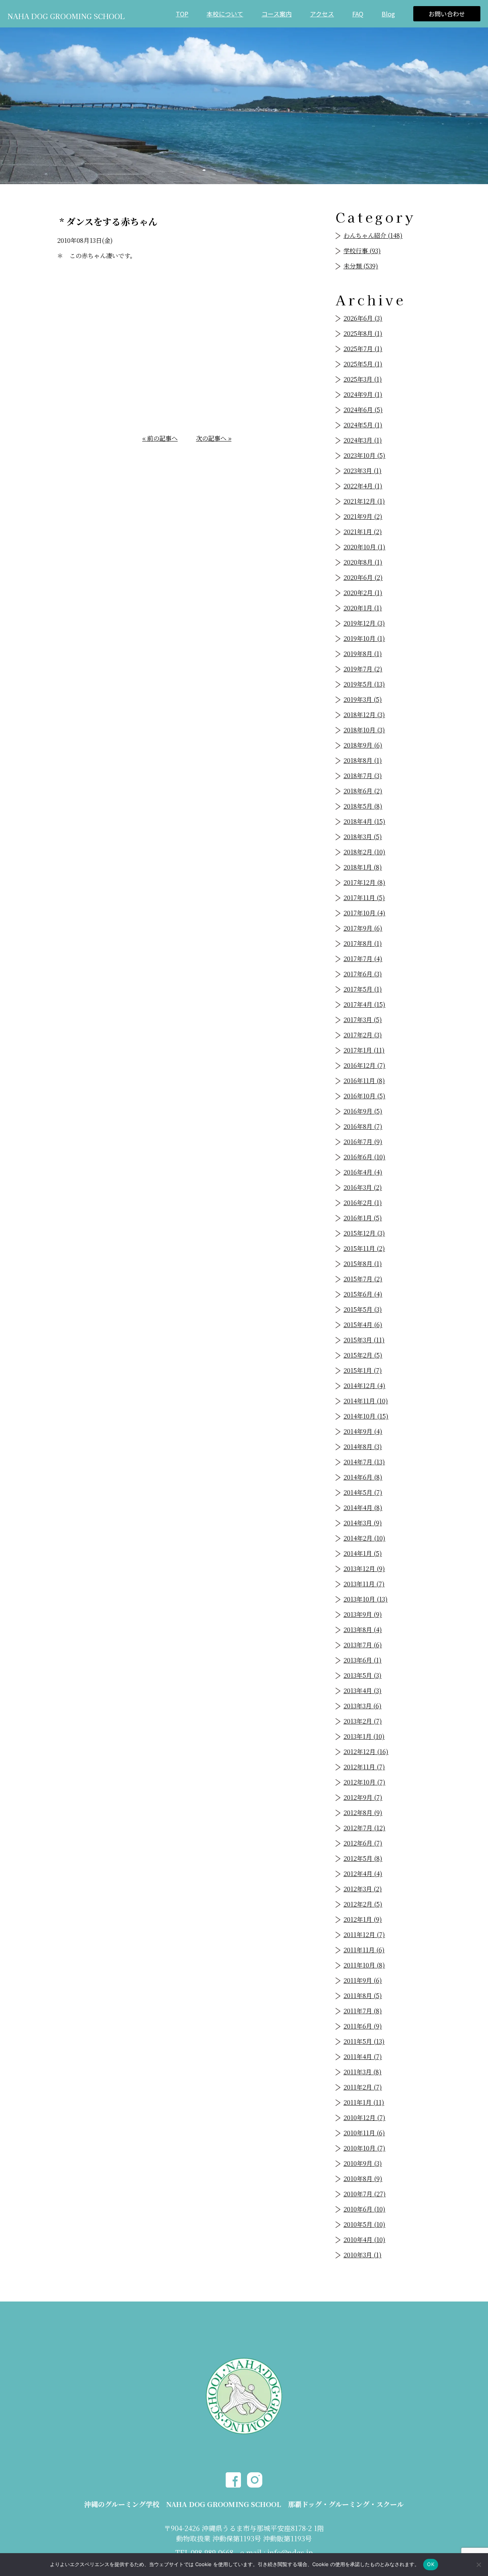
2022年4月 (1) (363, 486)
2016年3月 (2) (363, 1187)
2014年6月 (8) (363, 1477)
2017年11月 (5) (364, 898)
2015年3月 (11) (364, 1340)
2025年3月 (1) (363, 379)
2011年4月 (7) (363, 2057)
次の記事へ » (214, 438)
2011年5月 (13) (364, 2041)
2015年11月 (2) (364, 1248)
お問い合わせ (447, 14)
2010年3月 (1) (363, 2255)
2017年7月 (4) (363, 959)
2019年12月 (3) (364, 623)
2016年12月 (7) (364, 1065)
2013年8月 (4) (363, 1630)
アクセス (322, 14)
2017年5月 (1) (363, 989)
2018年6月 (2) (363, 791)
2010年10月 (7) (364, 2148)
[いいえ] (478, 2565)
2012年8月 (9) (363, 1813)
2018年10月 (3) (364, 730)
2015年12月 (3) (364, 1233)
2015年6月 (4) (363, 1294)
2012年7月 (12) (364, 1828)
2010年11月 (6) (364, 2133)
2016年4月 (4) (363, 1172)
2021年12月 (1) (364, 501)
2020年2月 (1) (363, 593)
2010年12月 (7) (364, 2118)
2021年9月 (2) (363, 516)
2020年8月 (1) (363, 562)
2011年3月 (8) (363, 2072)
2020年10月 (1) (364, 547)
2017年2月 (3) (363, 1035)
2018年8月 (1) (363, 760)
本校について (225, 14)
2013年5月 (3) (363, 1675)
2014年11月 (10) (366, 1401)
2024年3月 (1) (363, 440)
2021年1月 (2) (363, 532)
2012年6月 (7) (363, 1843)
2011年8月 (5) (363, 1996)
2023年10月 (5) (364, 455)
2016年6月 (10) (364, 1157)
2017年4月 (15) (364, 1004)
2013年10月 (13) (366, 1599)
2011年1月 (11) (364, 2102)
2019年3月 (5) (363, 699)
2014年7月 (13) (364, 1462)
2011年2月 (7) (363, 2087)
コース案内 (277, 14)
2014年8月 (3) (363, 1447)
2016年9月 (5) (363, 1111)
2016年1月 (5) (363, 1218)
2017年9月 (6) (363, 928)
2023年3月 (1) (363, 471)
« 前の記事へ (160, 438)
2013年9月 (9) (363, 1614)
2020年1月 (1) (363, 608)
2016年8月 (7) (363, 1126)
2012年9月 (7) (363, 1797)
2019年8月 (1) (363, 654)
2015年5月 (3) (363, 1309)
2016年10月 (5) (364, 1096)
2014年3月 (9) (363, 1523)
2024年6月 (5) (363, 410)
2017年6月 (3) (363, 974)
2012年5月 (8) (363, 1858)
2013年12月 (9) (364, 1569)
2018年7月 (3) (363, 776)
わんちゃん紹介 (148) (373, 235)
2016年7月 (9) (363, 1142)
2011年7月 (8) (363, 2011)
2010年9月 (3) (363, 2163)
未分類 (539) (361, 266)
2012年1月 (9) (363, 1919)
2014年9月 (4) (363, 1431)
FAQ (358, 14)
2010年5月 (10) (364, 2224)
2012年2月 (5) (363, 1904)
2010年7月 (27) (365, 2194)
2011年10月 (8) (364, 1965)
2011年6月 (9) (363, 2026)
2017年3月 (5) (363, 1020)
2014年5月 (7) (363, 1492)
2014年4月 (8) (363, 1508)
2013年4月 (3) (363, 1691)
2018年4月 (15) (364, 821)
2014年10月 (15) (366, 1416)
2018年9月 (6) (363, 745)
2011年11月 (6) (364, 1950)
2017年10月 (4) (364, 913)
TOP (182, 14)
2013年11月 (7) (364, 1584)
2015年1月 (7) (363, 1370)
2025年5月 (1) (363, 364)
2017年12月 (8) (364, 882)
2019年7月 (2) (363, 669)
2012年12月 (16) (366, 1752)
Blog (388, 14)
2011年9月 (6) (363, 1980)
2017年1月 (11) (364, 1050)
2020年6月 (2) (363, 577)
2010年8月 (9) (363, 2179)
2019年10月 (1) (364, 638)
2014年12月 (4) (364, 1386)
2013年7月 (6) (363, 1645)
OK (431, 2564)
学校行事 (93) (362, 251)
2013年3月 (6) (363, 1706)
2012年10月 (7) (364, 1782)
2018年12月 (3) (364, 715)
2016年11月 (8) (364, 1081)
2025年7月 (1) (363, 349)
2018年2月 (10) (364, 852)
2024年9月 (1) (363, 394)
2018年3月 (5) (363, 837)
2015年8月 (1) (363, 1264)
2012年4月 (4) (363, 1874)
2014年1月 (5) (363, 1553)
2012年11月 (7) (364, 1767)
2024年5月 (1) (363, 425)
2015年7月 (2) (363, 1279)
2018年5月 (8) (363, 806)
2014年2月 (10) (364, 1538)
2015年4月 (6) (363, 1325)
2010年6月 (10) (364, 2209)
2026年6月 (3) (363, 318)
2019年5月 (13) (364, 684)
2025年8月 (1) (363, 333)
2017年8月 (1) (363, 943)
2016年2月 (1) (363, 1203)
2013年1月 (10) (364, 1736)
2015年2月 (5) (363, 1355)
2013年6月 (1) (363, 1660)
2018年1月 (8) (363, 867)
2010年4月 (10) (364, 2240)
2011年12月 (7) (364, 1935)
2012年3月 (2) (363, 1889)
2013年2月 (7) (363, 1721)
